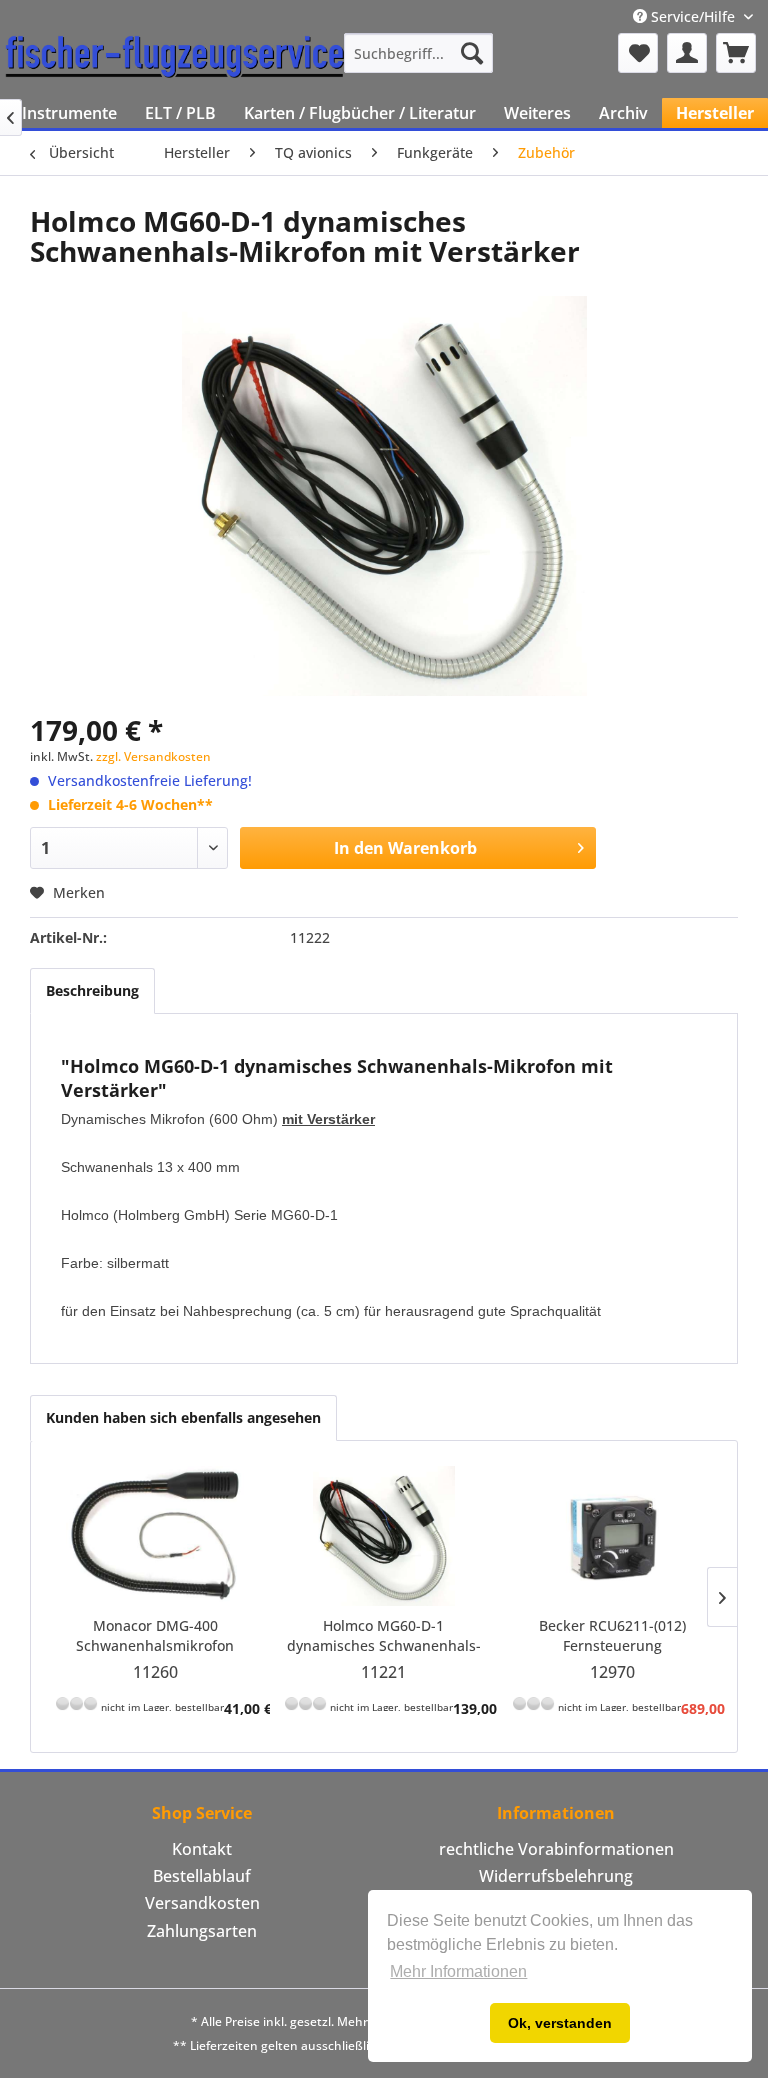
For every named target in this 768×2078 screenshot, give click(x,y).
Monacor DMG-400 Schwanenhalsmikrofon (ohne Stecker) (155, 1636)
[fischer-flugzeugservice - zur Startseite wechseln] (175, 58)
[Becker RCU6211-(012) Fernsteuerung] (612, 1536)
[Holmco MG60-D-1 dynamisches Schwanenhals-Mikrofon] (384, 1536)
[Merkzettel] (638, 53)
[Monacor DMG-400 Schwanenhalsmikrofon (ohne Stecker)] (155, 1536)
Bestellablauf (202, 1876)
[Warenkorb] (736, 53)
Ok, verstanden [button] (560, 2023)
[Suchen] (472, 53)
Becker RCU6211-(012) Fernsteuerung (612, 1635)
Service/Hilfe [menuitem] (693, 16)
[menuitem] (419, 53)
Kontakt (202, 1849)
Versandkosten (202, 1903)
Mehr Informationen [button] (458, 1971)
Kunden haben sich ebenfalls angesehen (183, 1417)
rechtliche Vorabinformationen (556, 1849)
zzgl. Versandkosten (153, 756)
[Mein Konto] (687, 53)
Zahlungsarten (202, 1931)
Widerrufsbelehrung (556, 1876)
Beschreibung (92, 990)
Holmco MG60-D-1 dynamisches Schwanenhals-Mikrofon (384, 1636)
